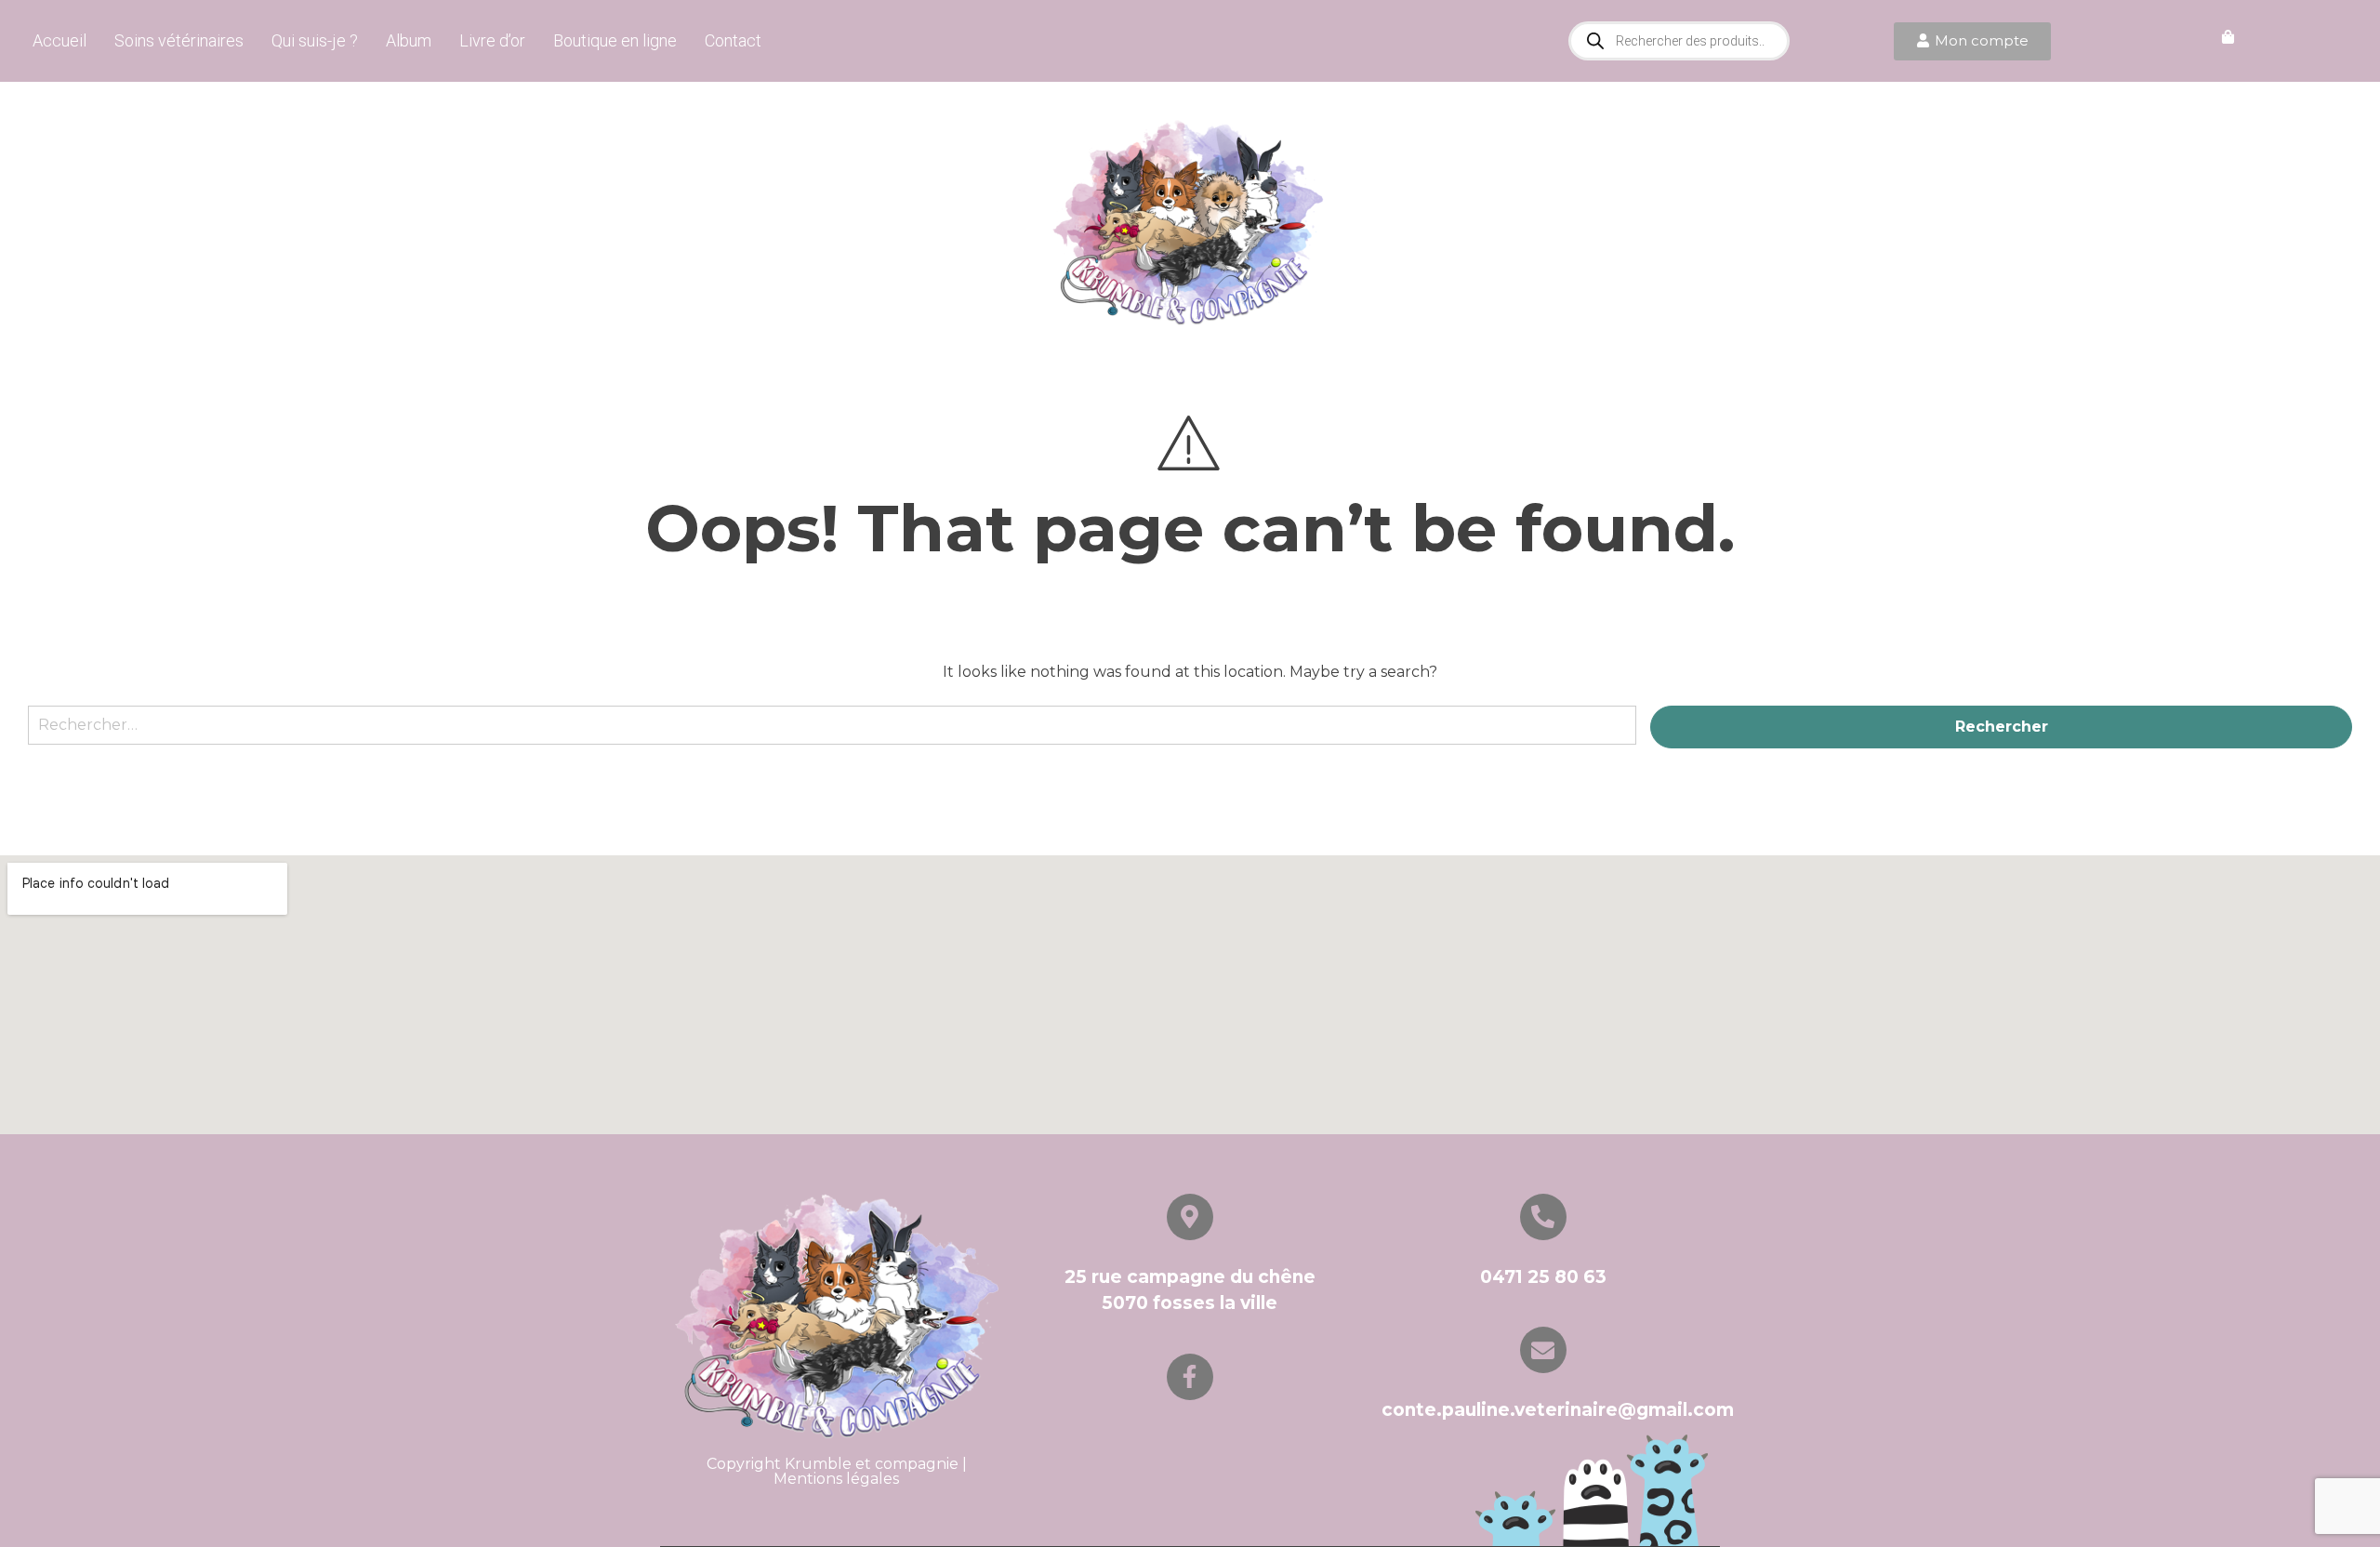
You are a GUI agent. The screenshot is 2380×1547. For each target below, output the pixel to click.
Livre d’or (492, 40)
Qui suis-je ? (315, 40)
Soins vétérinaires (179, 40)
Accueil (59, 40)
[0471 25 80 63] (1543, 1217)
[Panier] (2228, 38)
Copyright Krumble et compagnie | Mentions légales (837, 1471)
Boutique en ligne (615, 40)
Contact (733, 40)
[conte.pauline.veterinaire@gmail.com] (1543, 1350)
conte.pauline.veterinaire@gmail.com (1558, 1410)
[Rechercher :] (832, 734)
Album (409, 40)
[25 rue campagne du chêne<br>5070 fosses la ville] (1190, 1217)
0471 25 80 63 (1543, 1277)
